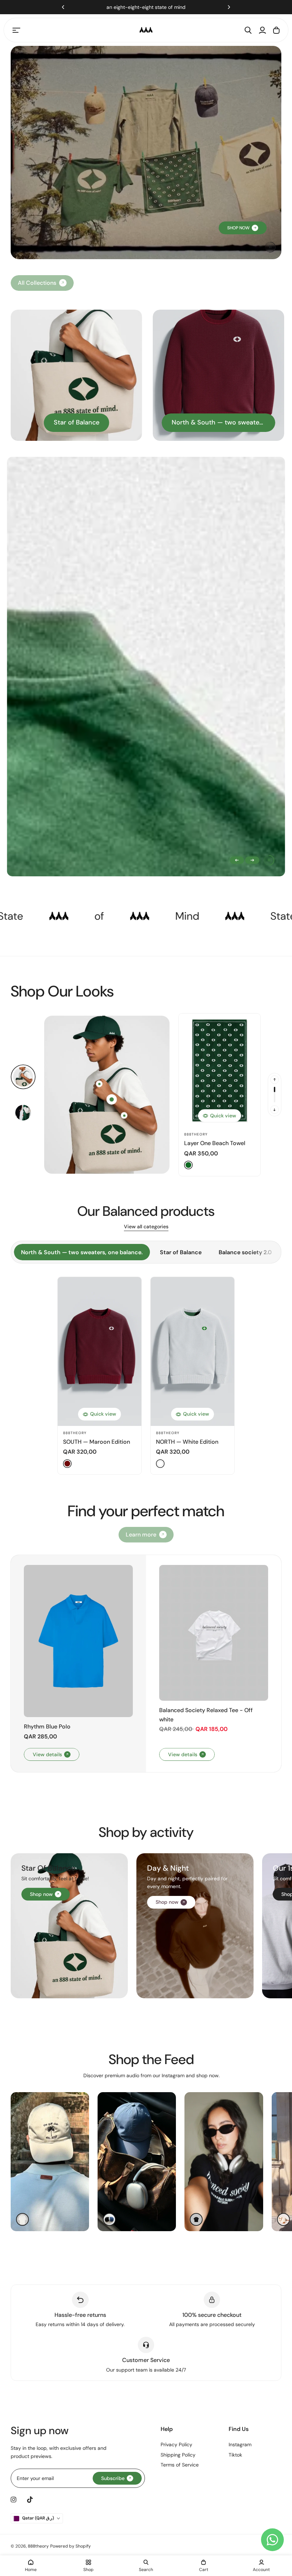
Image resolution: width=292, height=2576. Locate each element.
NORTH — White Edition (187, 1442)
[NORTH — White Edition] (192, 1351)
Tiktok (235, 2455)
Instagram (240, 2444)
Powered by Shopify (71, 2546)
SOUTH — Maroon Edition (97, 1442)
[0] (112, 1099)
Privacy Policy (176, 2444)
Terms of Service (180, 2465)
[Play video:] (270, 247)
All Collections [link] (37, 283)
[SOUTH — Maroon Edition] (100, 1351)
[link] (146, 1535)
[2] (124, 1115)
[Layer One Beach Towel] (220, 1070)
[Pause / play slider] (269, 860)
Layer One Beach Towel (215, 1143)
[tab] (82, 1252)
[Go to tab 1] (23, 1077)
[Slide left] (237, 860)
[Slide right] (252, 860)
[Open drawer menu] (16, 30)
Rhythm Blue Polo (47, 1727)
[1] (99, 1084)
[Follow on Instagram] (14, 2500)
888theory (196, 1134)
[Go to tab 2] (23, 1113)
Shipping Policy (178, 2455)
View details (47, 1754)
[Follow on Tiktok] (30, 2500)
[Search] (248, 30)
